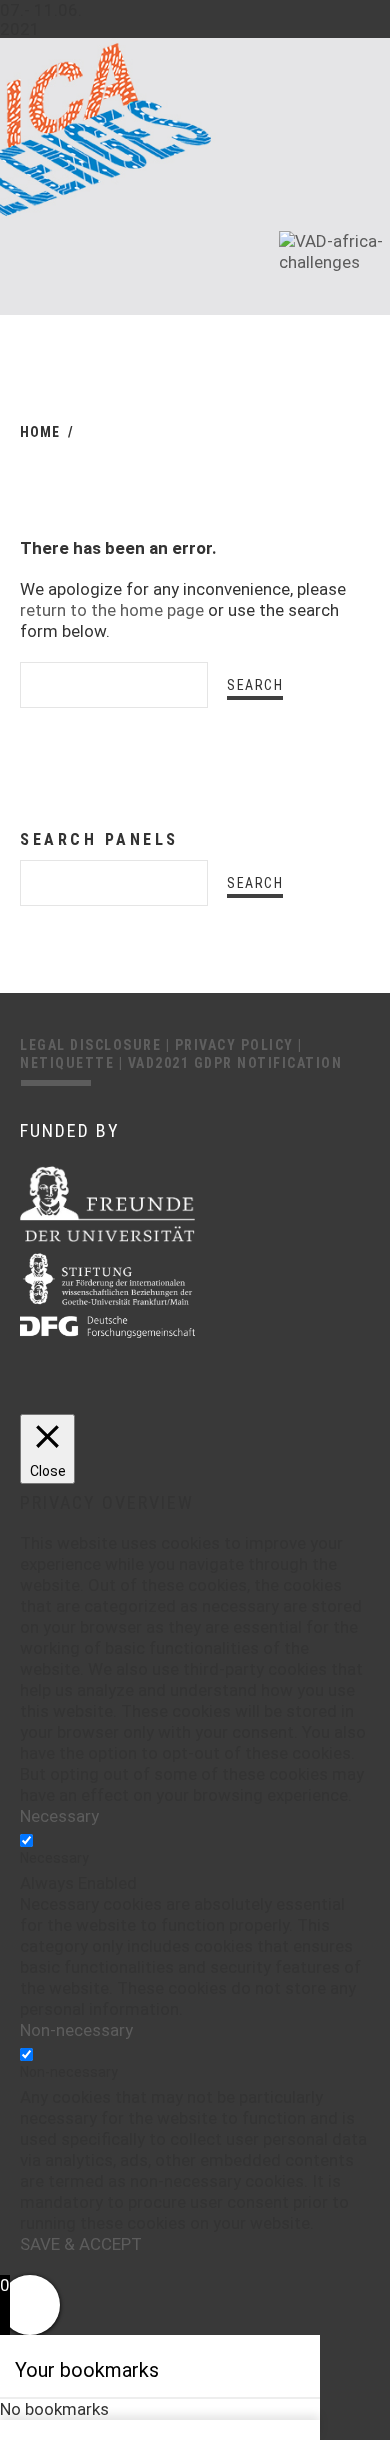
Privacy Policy (237, 1045)
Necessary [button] (59, 1816)
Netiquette (69, 1063)
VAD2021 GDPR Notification (235, 1063)
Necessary (54, 1858)
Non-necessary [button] (76, 2030)
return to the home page (112, 610)
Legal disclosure (93, 1045)
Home (40, 432)
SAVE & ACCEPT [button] (81, 2244)
